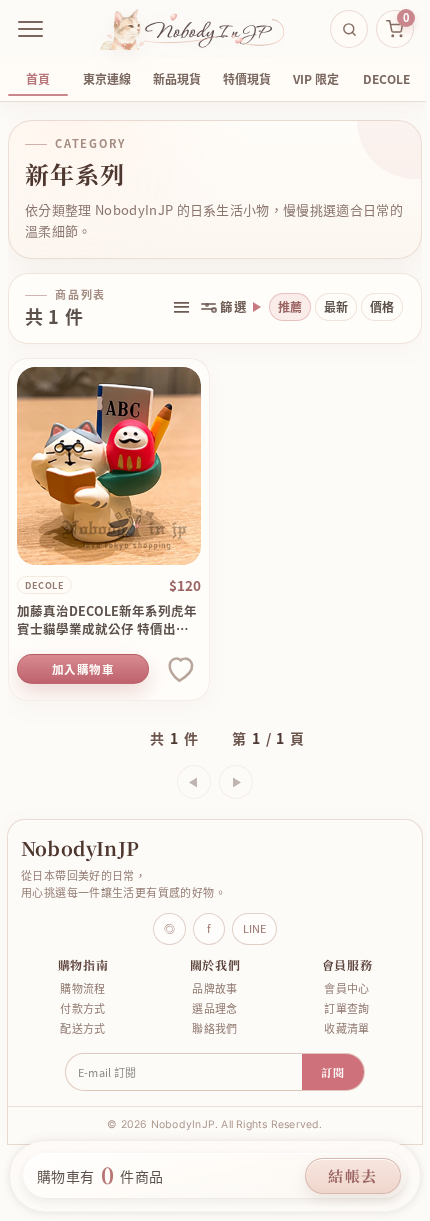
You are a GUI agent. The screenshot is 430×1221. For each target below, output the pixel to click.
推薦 (275, 307)
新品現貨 (177, 79)
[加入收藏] (172, 661)
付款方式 (81, 1000)
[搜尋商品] (349, 29)
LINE (247, 920)
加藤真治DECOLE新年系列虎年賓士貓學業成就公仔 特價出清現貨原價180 (103, 612)
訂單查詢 (335, 1000)
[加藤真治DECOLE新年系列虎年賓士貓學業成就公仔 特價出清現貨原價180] (105, 462)
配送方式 (81, 1020)
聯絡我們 (208, 1020)
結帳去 (353, 1175)
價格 (367, 307)
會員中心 (335, 980)
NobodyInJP (80, 839)
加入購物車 (79, 661)
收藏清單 (335, 1020)
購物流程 (81, 980)
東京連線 (107, 79)
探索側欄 (181, 307)
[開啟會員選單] (31, 29)
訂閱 (325, 1064)
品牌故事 (208, 980)
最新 (321, 307)
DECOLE (386, 79)
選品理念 (208, 1000)
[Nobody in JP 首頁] (192, 29)
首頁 (38, 79)
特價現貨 (247, 79)
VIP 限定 (316, 79)
